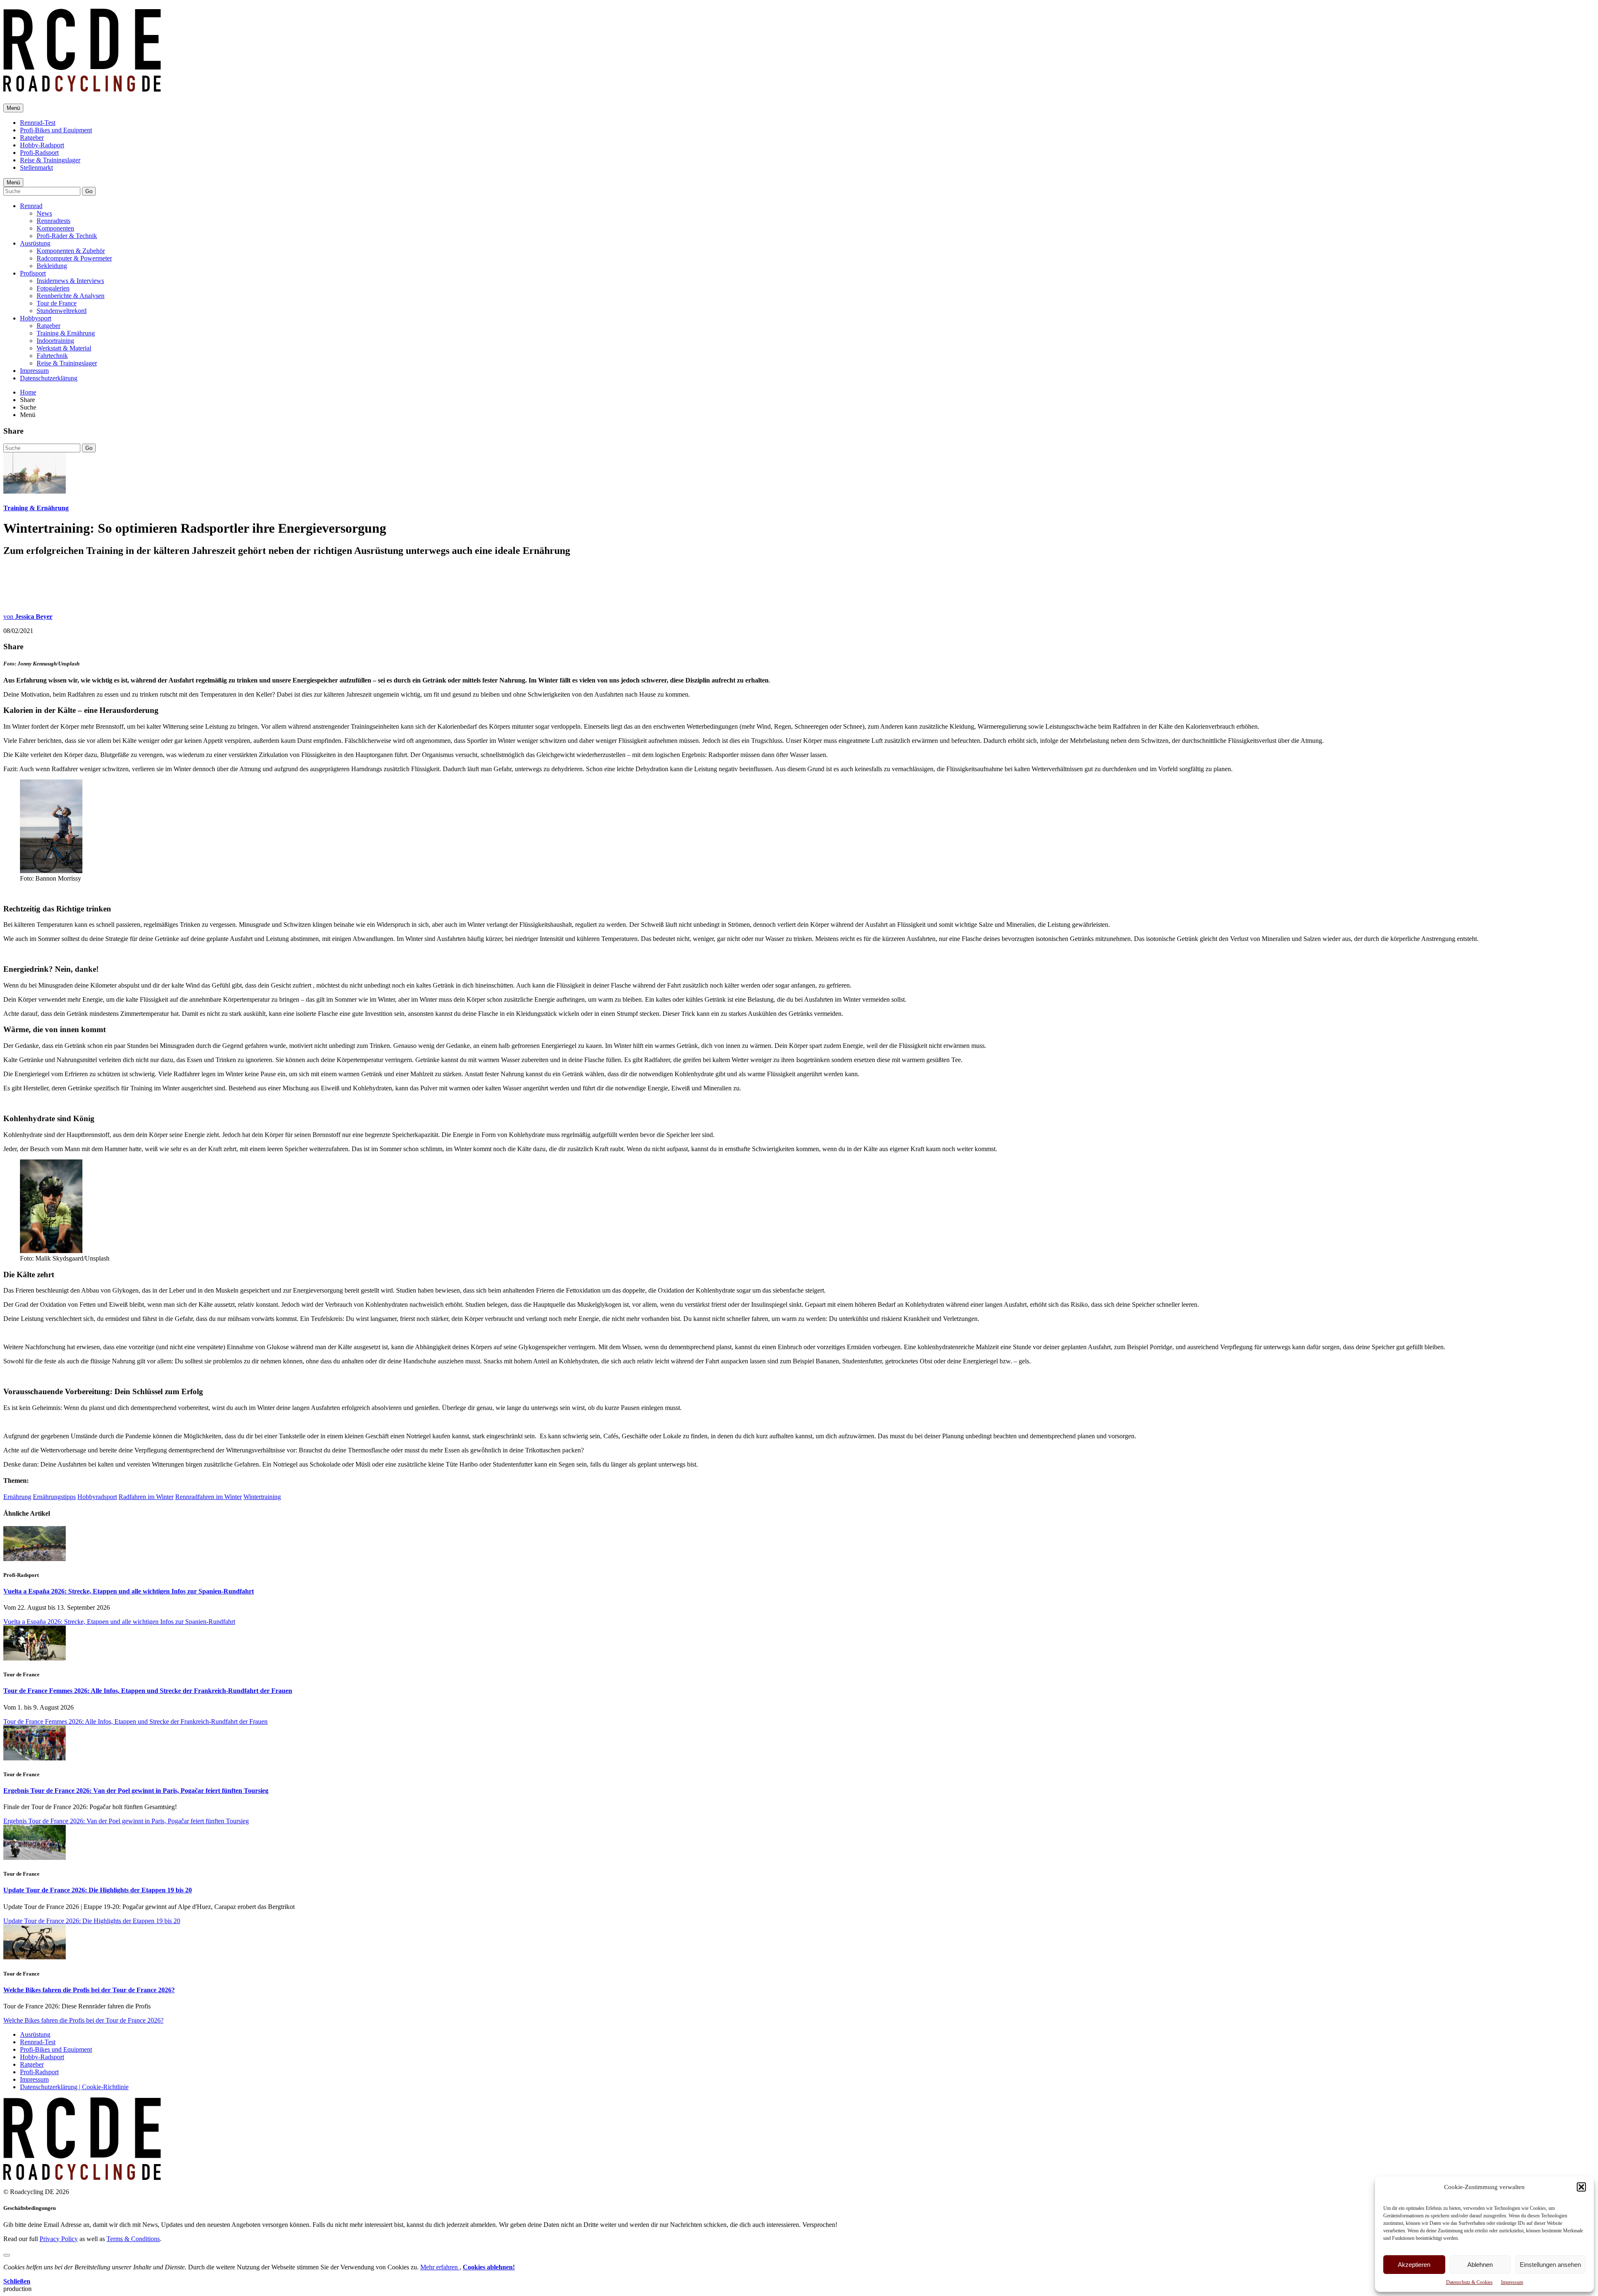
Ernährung (17, 1497)
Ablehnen (1480, 2265)
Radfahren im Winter (146, 1497)
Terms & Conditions (133, 2239)
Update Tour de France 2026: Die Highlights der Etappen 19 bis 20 (98, 1890)
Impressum (1512, 2282)
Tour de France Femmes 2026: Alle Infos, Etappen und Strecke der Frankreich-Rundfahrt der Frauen (148, 1691)
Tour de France (57, 303)
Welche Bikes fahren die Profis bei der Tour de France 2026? (89, 1990)
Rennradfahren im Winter (208, 1497)
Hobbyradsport (97, 1497)
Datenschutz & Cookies (1469, 2282)
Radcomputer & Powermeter (74, 258)
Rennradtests (53, 221)
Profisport (33, 273)
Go (89, 191)
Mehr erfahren (440, 2267)
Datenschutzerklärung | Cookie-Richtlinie (74, 2087)
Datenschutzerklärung (49, 378)
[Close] (7, 2255)
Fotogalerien (53, 288)
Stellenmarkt (36, 168)
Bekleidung (52, 266)
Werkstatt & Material (64, 348)
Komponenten (55, 228)
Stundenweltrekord (62, 311)
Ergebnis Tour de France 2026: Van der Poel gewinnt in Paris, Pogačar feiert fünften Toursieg (136, 1791)
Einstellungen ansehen (1550, 2265)
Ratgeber (32, 138)
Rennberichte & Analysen (71, 296)
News (44, 213)
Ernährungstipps (54, 1497)
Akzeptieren (1414, 2265)
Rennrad (31, 206)
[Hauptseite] (82, 87)
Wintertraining (262, 1497)
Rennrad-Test (38, 123)
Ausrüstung (35, 243)
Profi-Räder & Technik (67, 236)
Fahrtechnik (52, 356)
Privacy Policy (59, 2239)
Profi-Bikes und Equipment (56, 130)
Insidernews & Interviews (70, 281)
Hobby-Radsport (42, 145)
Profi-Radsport (39, 153)
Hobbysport (36, 318)
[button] (1581, 2187)
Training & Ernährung (66, 333)
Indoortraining (55, 341)
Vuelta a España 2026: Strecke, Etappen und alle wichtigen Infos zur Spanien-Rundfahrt (129, 1591)
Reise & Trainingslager (50, 160)
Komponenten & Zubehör (71, 251)
